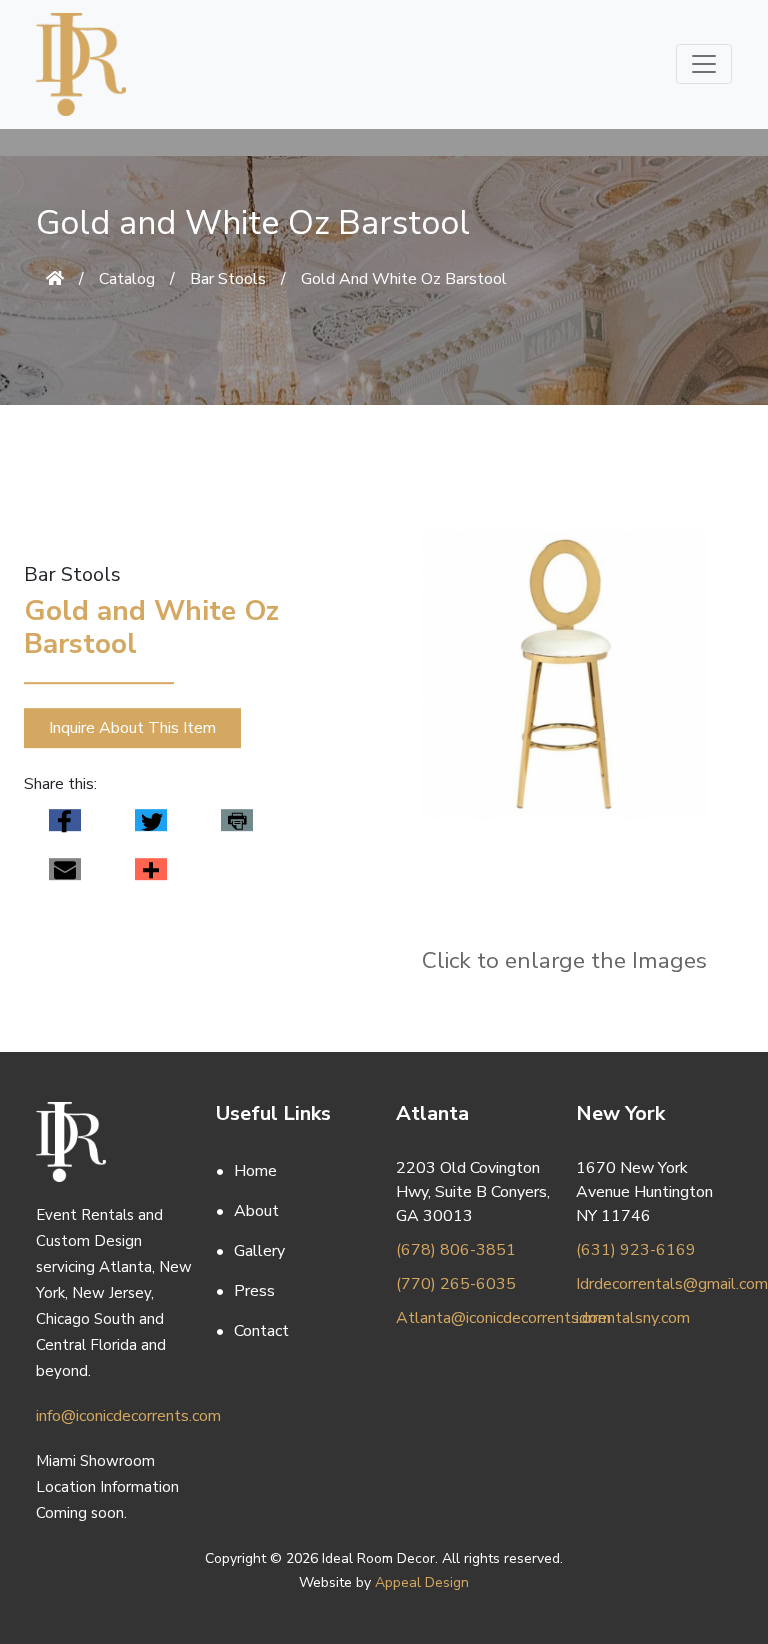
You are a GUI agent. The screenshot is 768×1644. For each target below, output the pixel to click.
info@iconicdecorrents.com (114, 1416)
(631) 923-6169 (636, 1250)
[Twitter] (151, 820)
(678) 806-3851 (456, 1250)
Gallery (259, 1251)
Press (254, 1291)
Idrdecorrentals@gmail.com (654, 1284)
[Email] (65, 869)
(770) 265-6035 (456, 1284)
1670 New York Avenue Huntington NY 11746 (644, 1192)
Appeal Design (422, 1582)
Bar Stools (228, 279)
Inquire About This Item (132, 728)
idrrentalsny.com (633, 1318)
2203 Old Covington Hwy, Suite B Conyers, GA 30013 (473, 1192)
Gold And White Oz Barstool (404, 279)
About (256, 1211)
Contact (261, 1331)
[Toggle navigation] (704, 64)
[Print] (237, 820)
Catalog (127, 279)
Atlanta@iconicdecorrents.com (474, 1318)
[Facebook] (65, 820)
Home (255, 1171)
